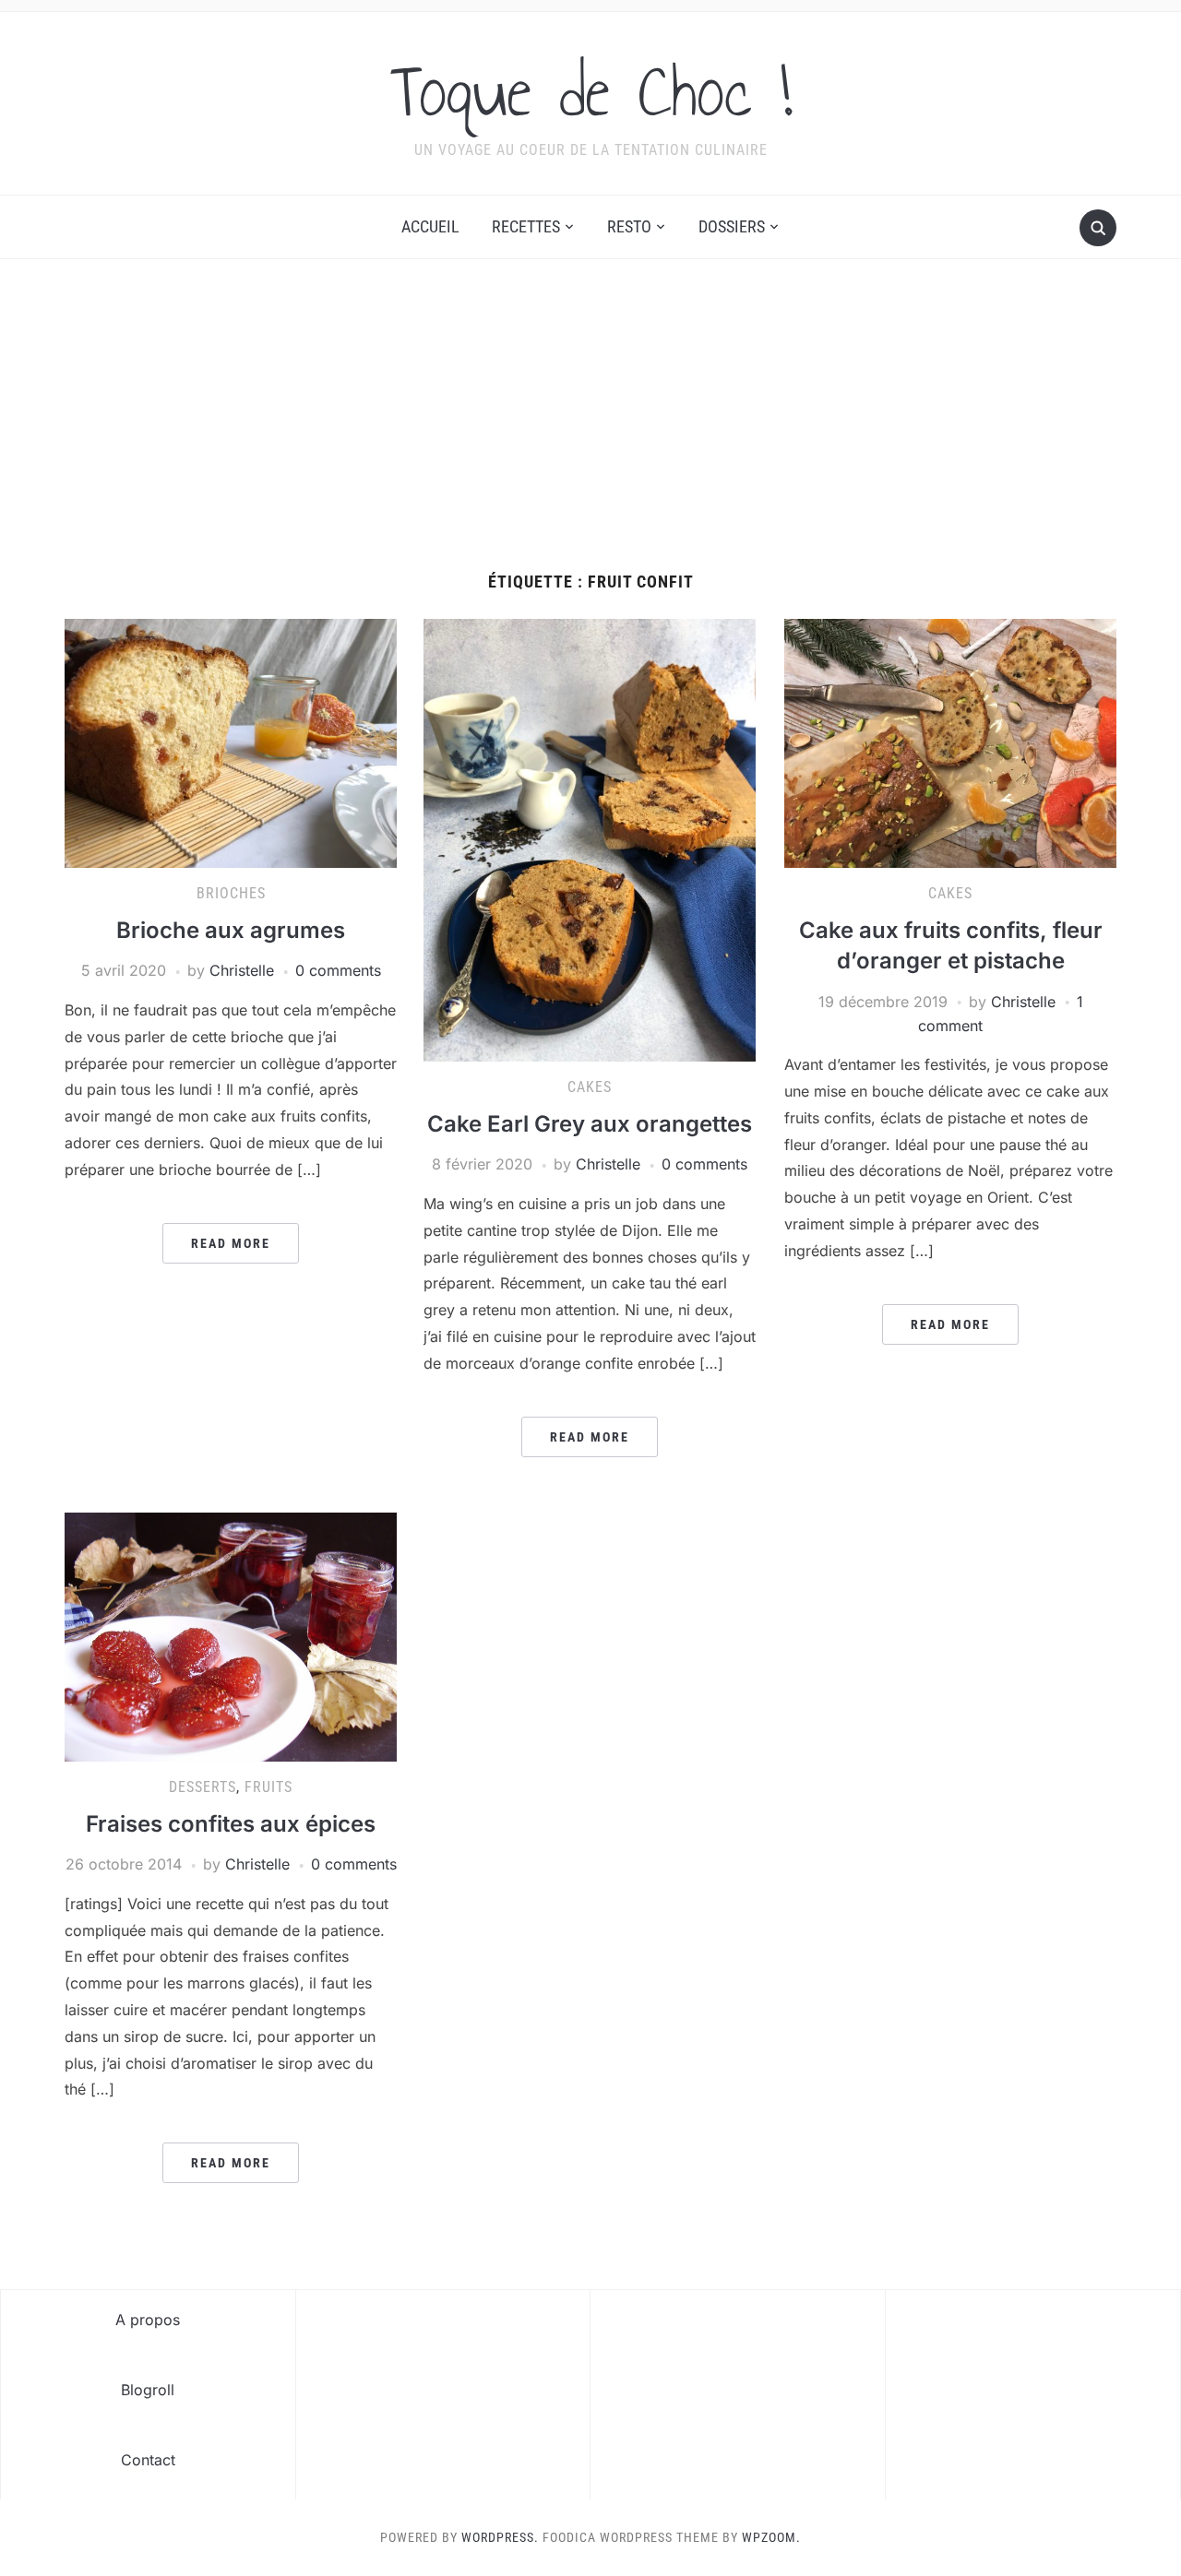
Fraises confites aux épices (231, 1824)
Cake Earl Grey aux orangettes (590, 1124)
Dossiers (732, 226)
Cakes (590, 1087)
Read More (231, 1243)
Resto (629, 226)
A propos (148, 2320)
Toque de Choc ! (591, 91)
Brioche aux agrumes (231, 930)
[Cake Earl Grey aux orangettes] (590, 839)
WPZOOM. (771, 2537)
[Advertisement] (590, 434)
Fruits (268, 1787)
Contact (148, 2460)
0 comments (338, 970)
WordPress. (500, 2537)
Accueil (430, 226)
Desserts (203, 1787)
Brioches (231, 893)
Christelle (242, 970)
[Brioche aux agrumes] (231, 742)
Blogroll (148, 2390)
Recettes (526, 226)
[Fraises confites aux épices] (231, 1635)
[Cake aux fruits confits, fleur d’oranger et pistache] (950, 742)
